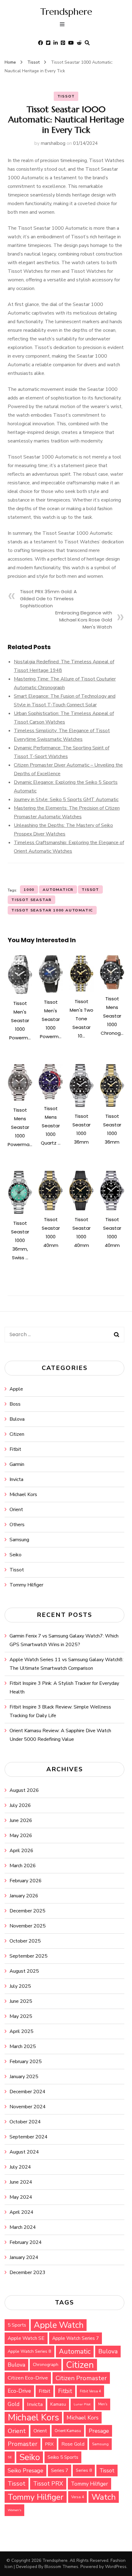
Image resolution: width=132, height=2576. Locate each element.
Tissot (66, 96)
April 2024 (21, 2212)
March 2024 (23, 2227)
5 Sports (17, 2325)
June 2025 (21, 2001)
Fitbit (15, 1449)
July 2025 (20, 1986)
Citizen (17, 1434)
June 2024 (21, 2182)
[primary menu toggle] (64, 25)
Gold (14, 2404)
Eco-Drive (19, 2391)
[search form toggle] (87, 43)
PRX (49, 2444)
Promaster (23, 2444)
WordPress (116, 2567)
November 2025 (28, 1926)
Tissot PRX (48, 2484)
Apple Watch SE (26, 2338)
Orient (16, 1510)
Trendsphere (66, 12)
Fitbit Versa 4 (90, 2391)
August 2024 (24, 2152)
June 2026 (21, 1820)
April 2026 (21, 1851)
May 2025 (21, 2016)
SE (10, 2457)
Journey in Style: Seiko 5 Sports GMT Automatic (66, 800)
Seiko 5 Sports (63, 2457)
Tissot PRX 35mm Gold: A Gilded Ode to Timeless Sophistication (48, 599)
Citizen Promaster (81, 2378)
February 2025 (26, 2062)
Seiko (16, 1555)
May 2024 (21, 2197)
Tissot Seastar (31, 900)
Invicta (16, 1479)
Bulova (17, 1419)
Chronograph (46, 2365)
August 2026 (24, 1790)
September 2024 (29, 2137)
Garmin (17, 1464)
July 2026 (20, 1805)
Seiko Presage (25, 2471)
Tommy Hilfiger (26, 1585)
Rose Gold (73, 2444)
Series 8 (84, 2470)
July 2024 (20, 2167)
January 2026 (24, 1896)
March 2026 (23, 1866)
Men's (103, 2404)
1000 (29, 890)
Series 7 (60, 2470)
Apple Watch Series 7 (76, 2338)
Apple (16, 1389)
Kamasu (58, 2404)
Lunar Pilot (82, 2404)
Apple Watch (59, 2325)
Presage (99, 2431)
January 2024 (24, 2257)
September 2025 (29, 1956)
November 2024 (28, 2107)
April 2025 (21, 2031)
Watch (104, 2497)
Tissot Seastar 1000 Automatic (52, 910)
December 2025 (27, 1911)
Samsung (19, 1540)
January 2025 (24, 2077)
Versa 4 (78, 2497)
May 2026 (21, 1836)
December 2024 (27, 2092)
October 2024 (25, 2122)
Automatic (75, 2352)
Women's (14, 2510)
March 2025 (23, 2046)
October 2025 (25, 1941)
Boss (15, 1404)
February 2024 (26, 2242)
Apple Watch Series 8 (29, 2351)
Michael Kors (23, 1494)
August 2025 (24, 1971)
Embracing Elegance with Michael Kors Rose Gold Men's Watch (84, 620)
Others (17, 1525)
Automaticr (58, 890)
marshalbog (53, 143)
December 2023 (27, 2272)
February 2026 (26, 1881)
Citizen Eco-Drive (28, 2378)
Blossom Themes (61, 2567)
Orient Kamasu (68, 2431)
